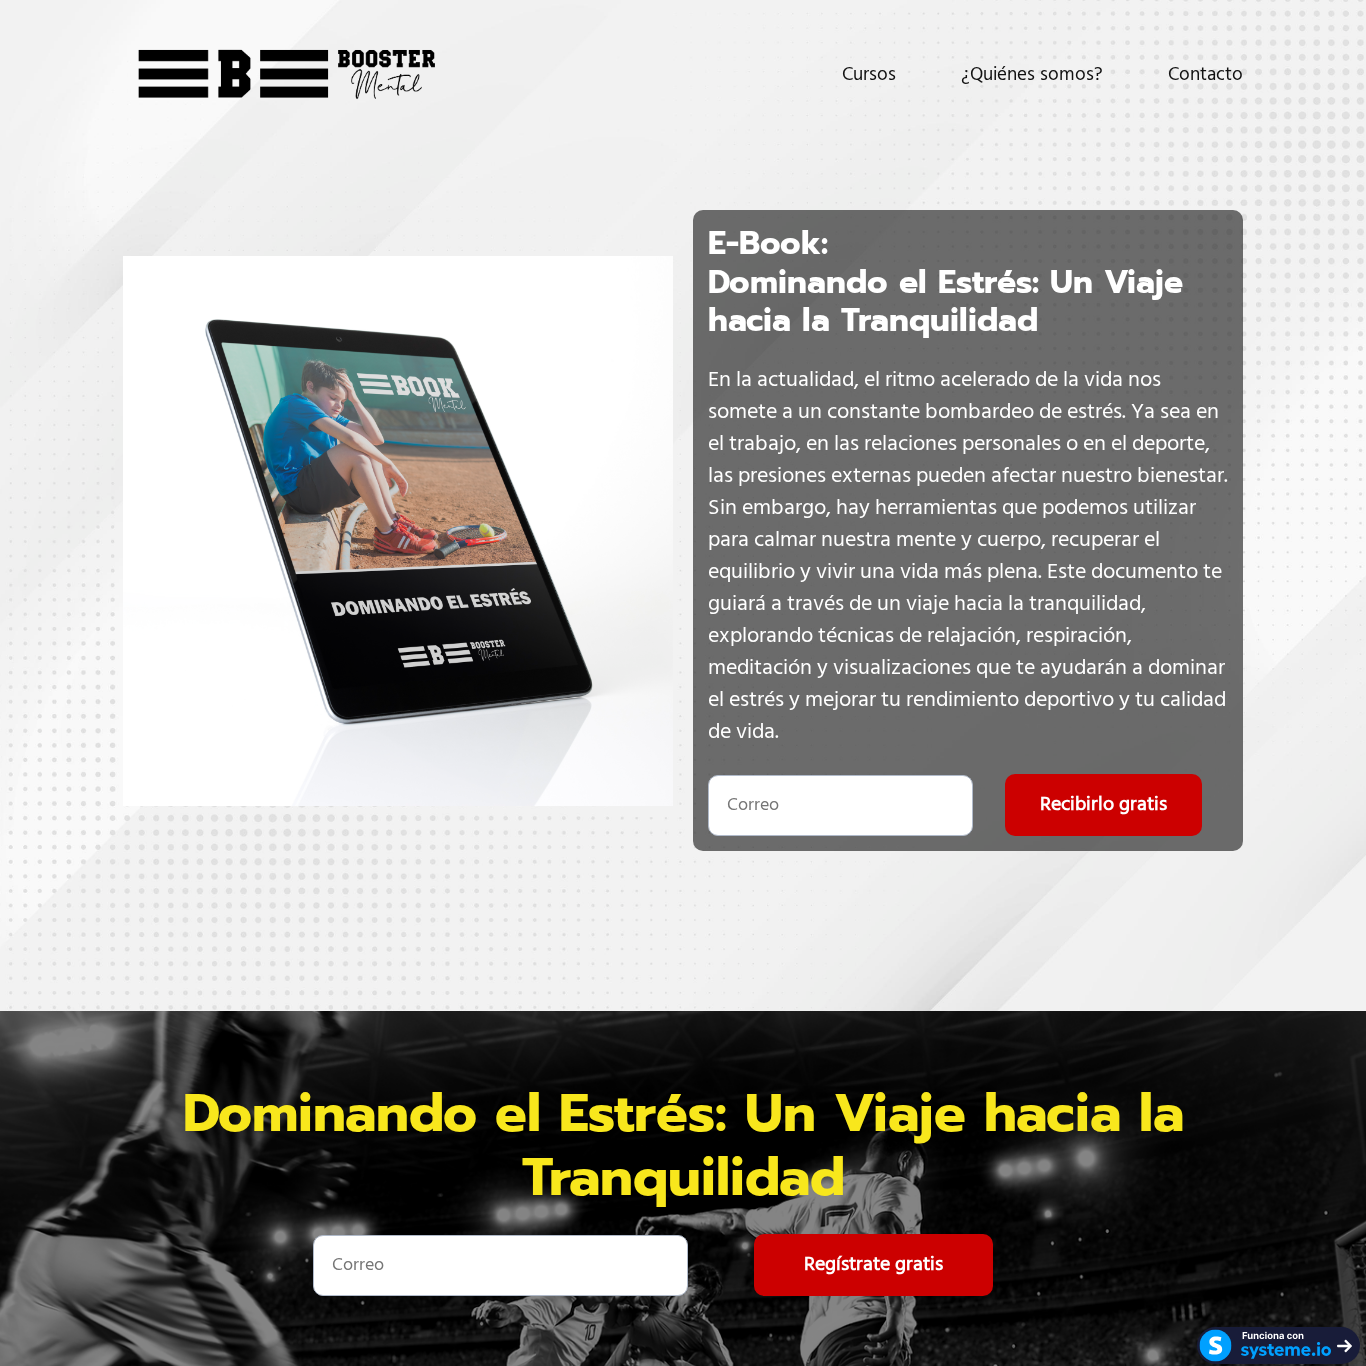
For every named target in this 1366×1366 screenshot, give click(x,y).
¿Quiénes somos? (1032, 75)
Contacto (1205, 75)
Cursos (869, 75)
